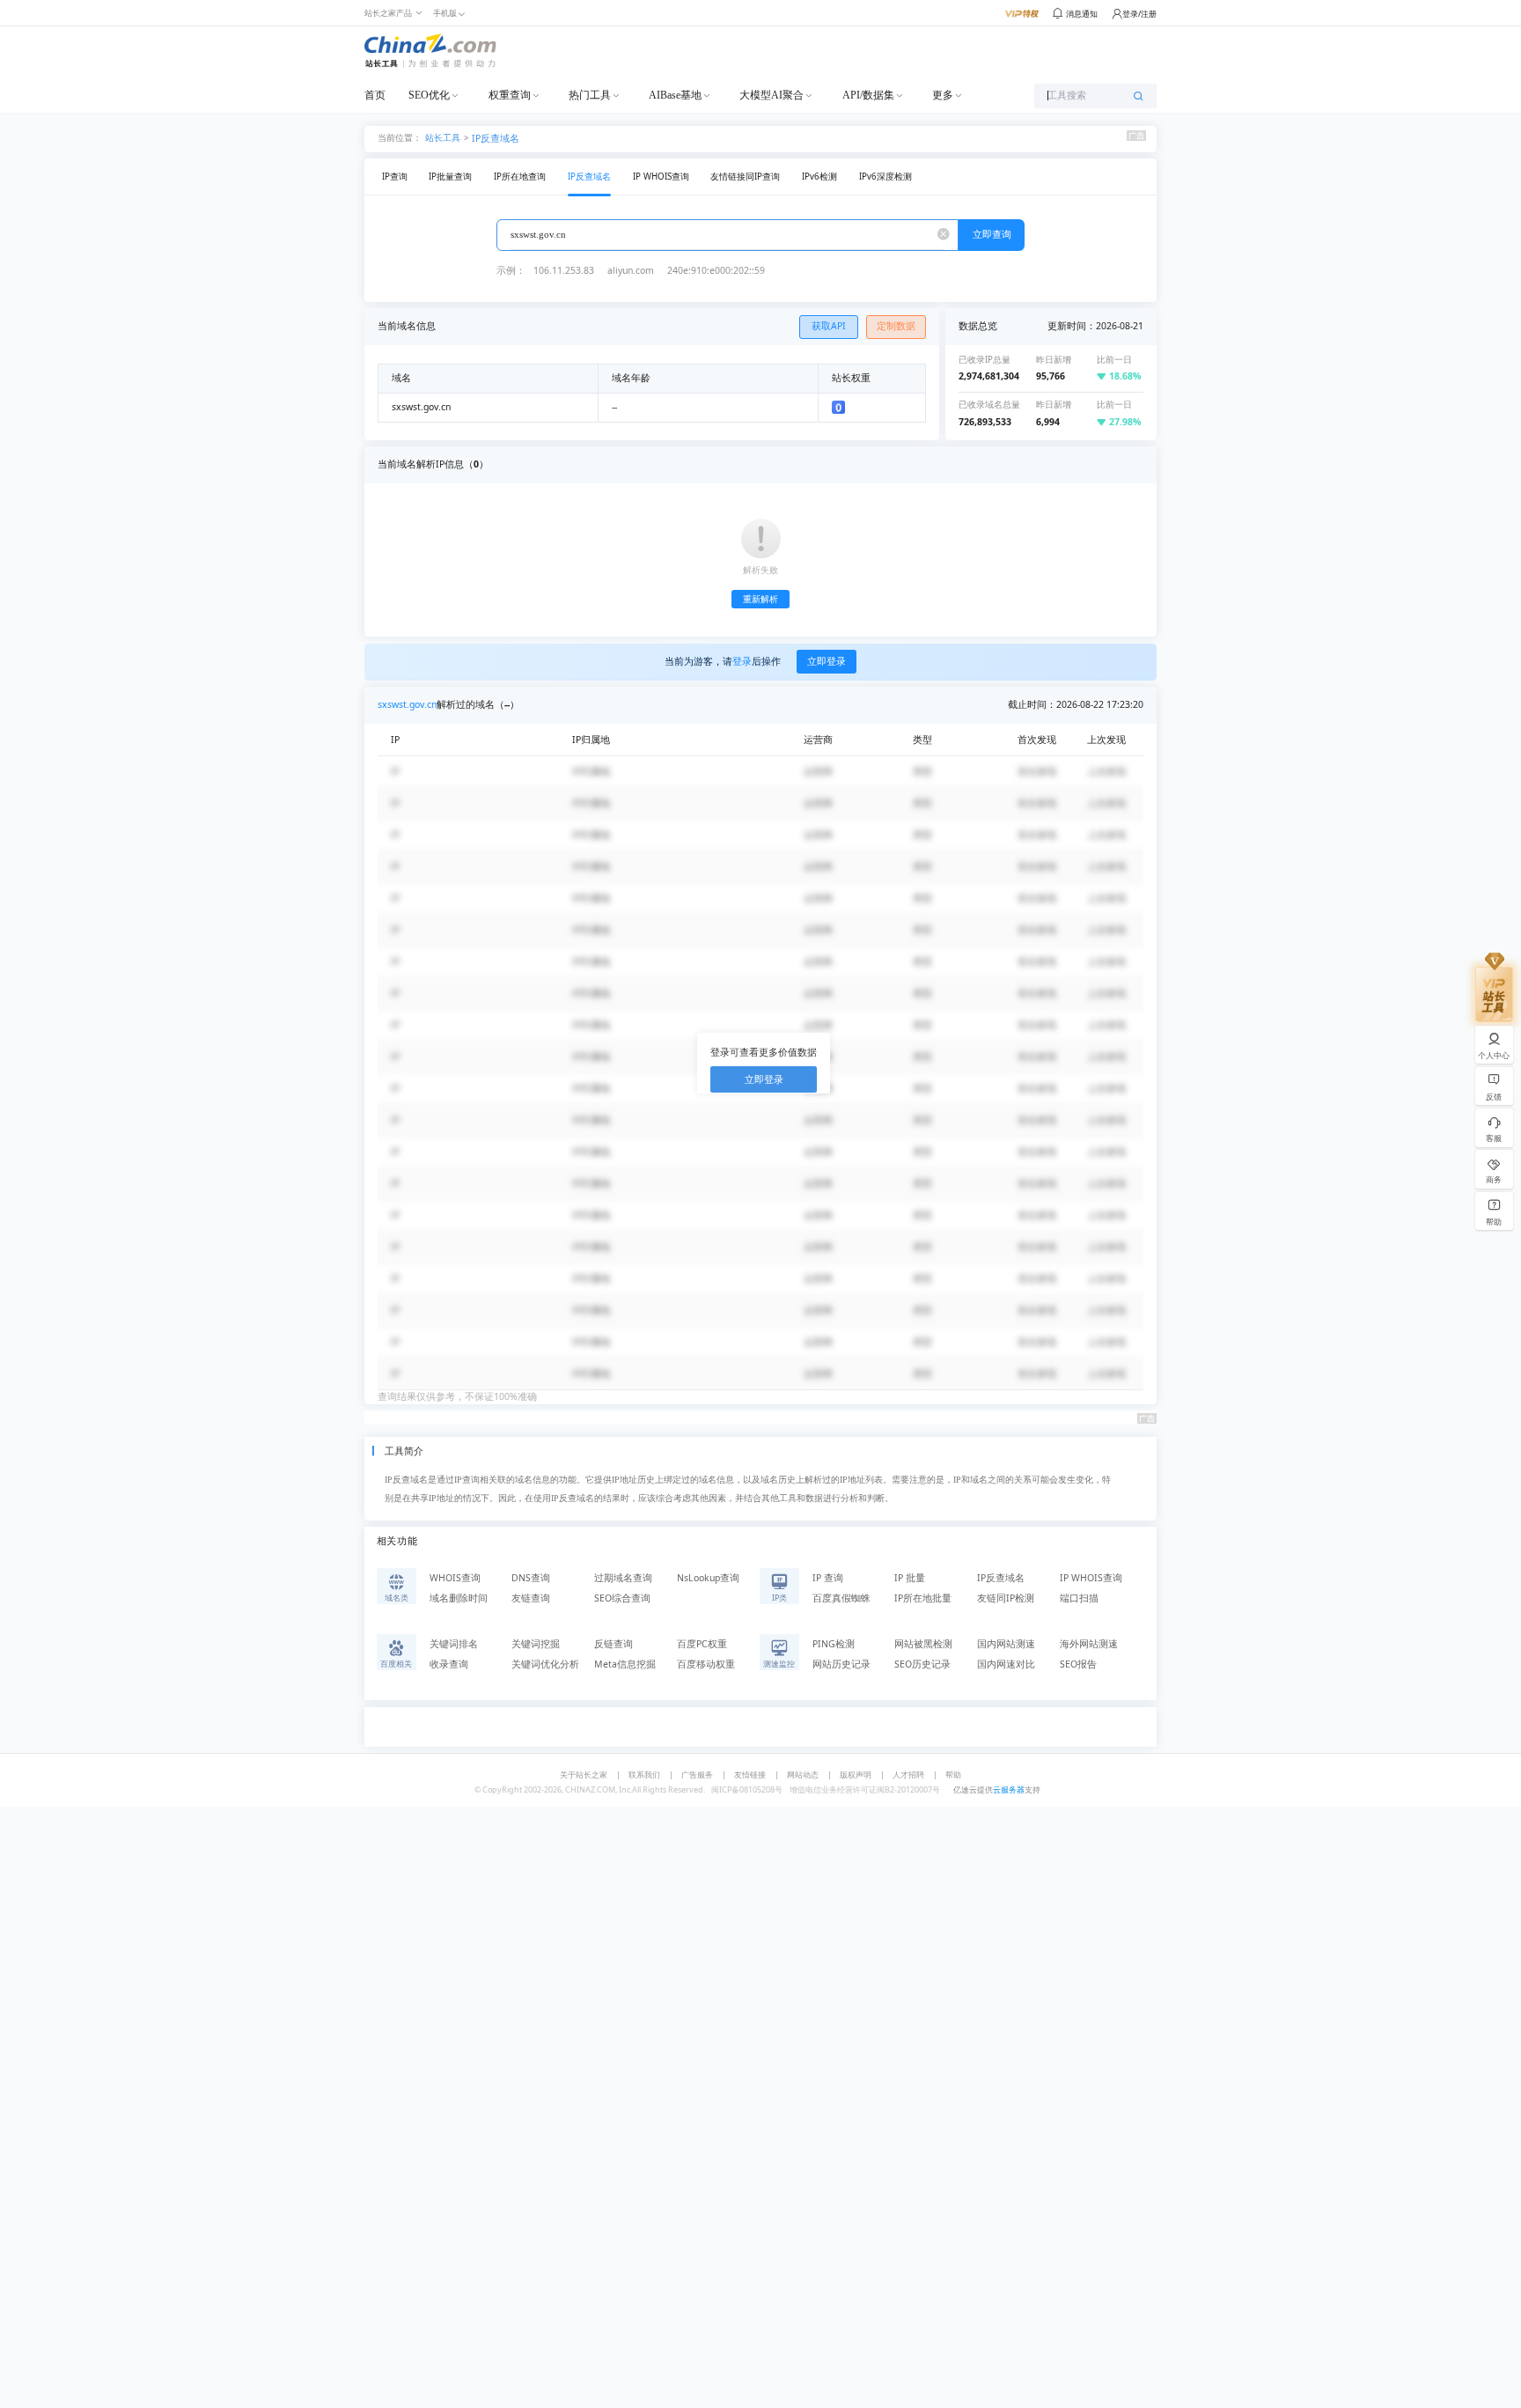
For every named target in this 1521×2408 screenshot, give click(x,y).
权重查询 (510, 95)
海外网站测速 (1089, 1644)
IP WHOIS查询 (661, 177)
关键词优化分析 (545, 1664)
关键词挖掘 (536, 1644)
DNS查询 (531, 1578)
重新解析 (760, 599)
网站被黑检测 (923, 1644)
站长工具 (443, 137)
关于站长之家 (584, 1775)
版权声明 (856, 1775)
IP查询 (395, 177)
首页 (375, 95)
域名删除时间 (459, 1598)
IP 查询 (828, 1578)
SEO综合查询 (622, 1598)
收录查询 (449, 1664)
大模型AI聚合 (772, 95)
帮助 (953, 1775)
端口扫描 (1079, 1598)
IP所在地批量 (923, 1598)
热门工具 (590, 95)
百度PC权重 (702, 1644)
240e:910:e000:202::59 (716, 270)
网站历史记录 (841, 1664)
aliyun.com (631, 270)
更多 (943, 95)
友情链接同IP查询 (745, 177)
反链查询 (614, 1644)
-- (614, 407)
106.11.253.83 (564, 270)
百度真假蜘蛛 (841, 1598)
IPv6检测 (819, 177)
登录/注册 (1139, 14)
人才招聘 (908, 1775)
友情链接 (750, 1775)
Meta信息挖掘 (625, 1664)
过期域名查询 (623, 1578)
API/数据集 (868, 95)
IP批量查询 (450, 177)
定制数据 (896, 326)
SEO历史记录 (922, 1664)
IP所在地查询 (520, 177)
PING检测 (834, 1644)
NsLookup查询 (708, 1578)
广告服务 (697, 1775)
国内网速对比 (1006, 1664)
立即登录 (827, 661)
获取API (829, 326)
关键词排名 (454, 1644)
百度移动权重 (706, 1664)
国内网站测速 (1006, 1644)
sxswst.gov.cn (407, 704)
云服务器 (1009, 1789)
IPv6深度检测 (885, 177)
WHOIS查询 (455, 1578)
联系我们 (644, 1775)
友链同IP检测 (1006, 1598)
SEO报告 (1078, 1664)
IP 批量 (910, 1578)
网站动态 (803, 1775)
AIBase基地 (675, 95)
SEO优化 (429, 95)
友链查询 (531, 1598)
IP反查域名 (496, 138)
